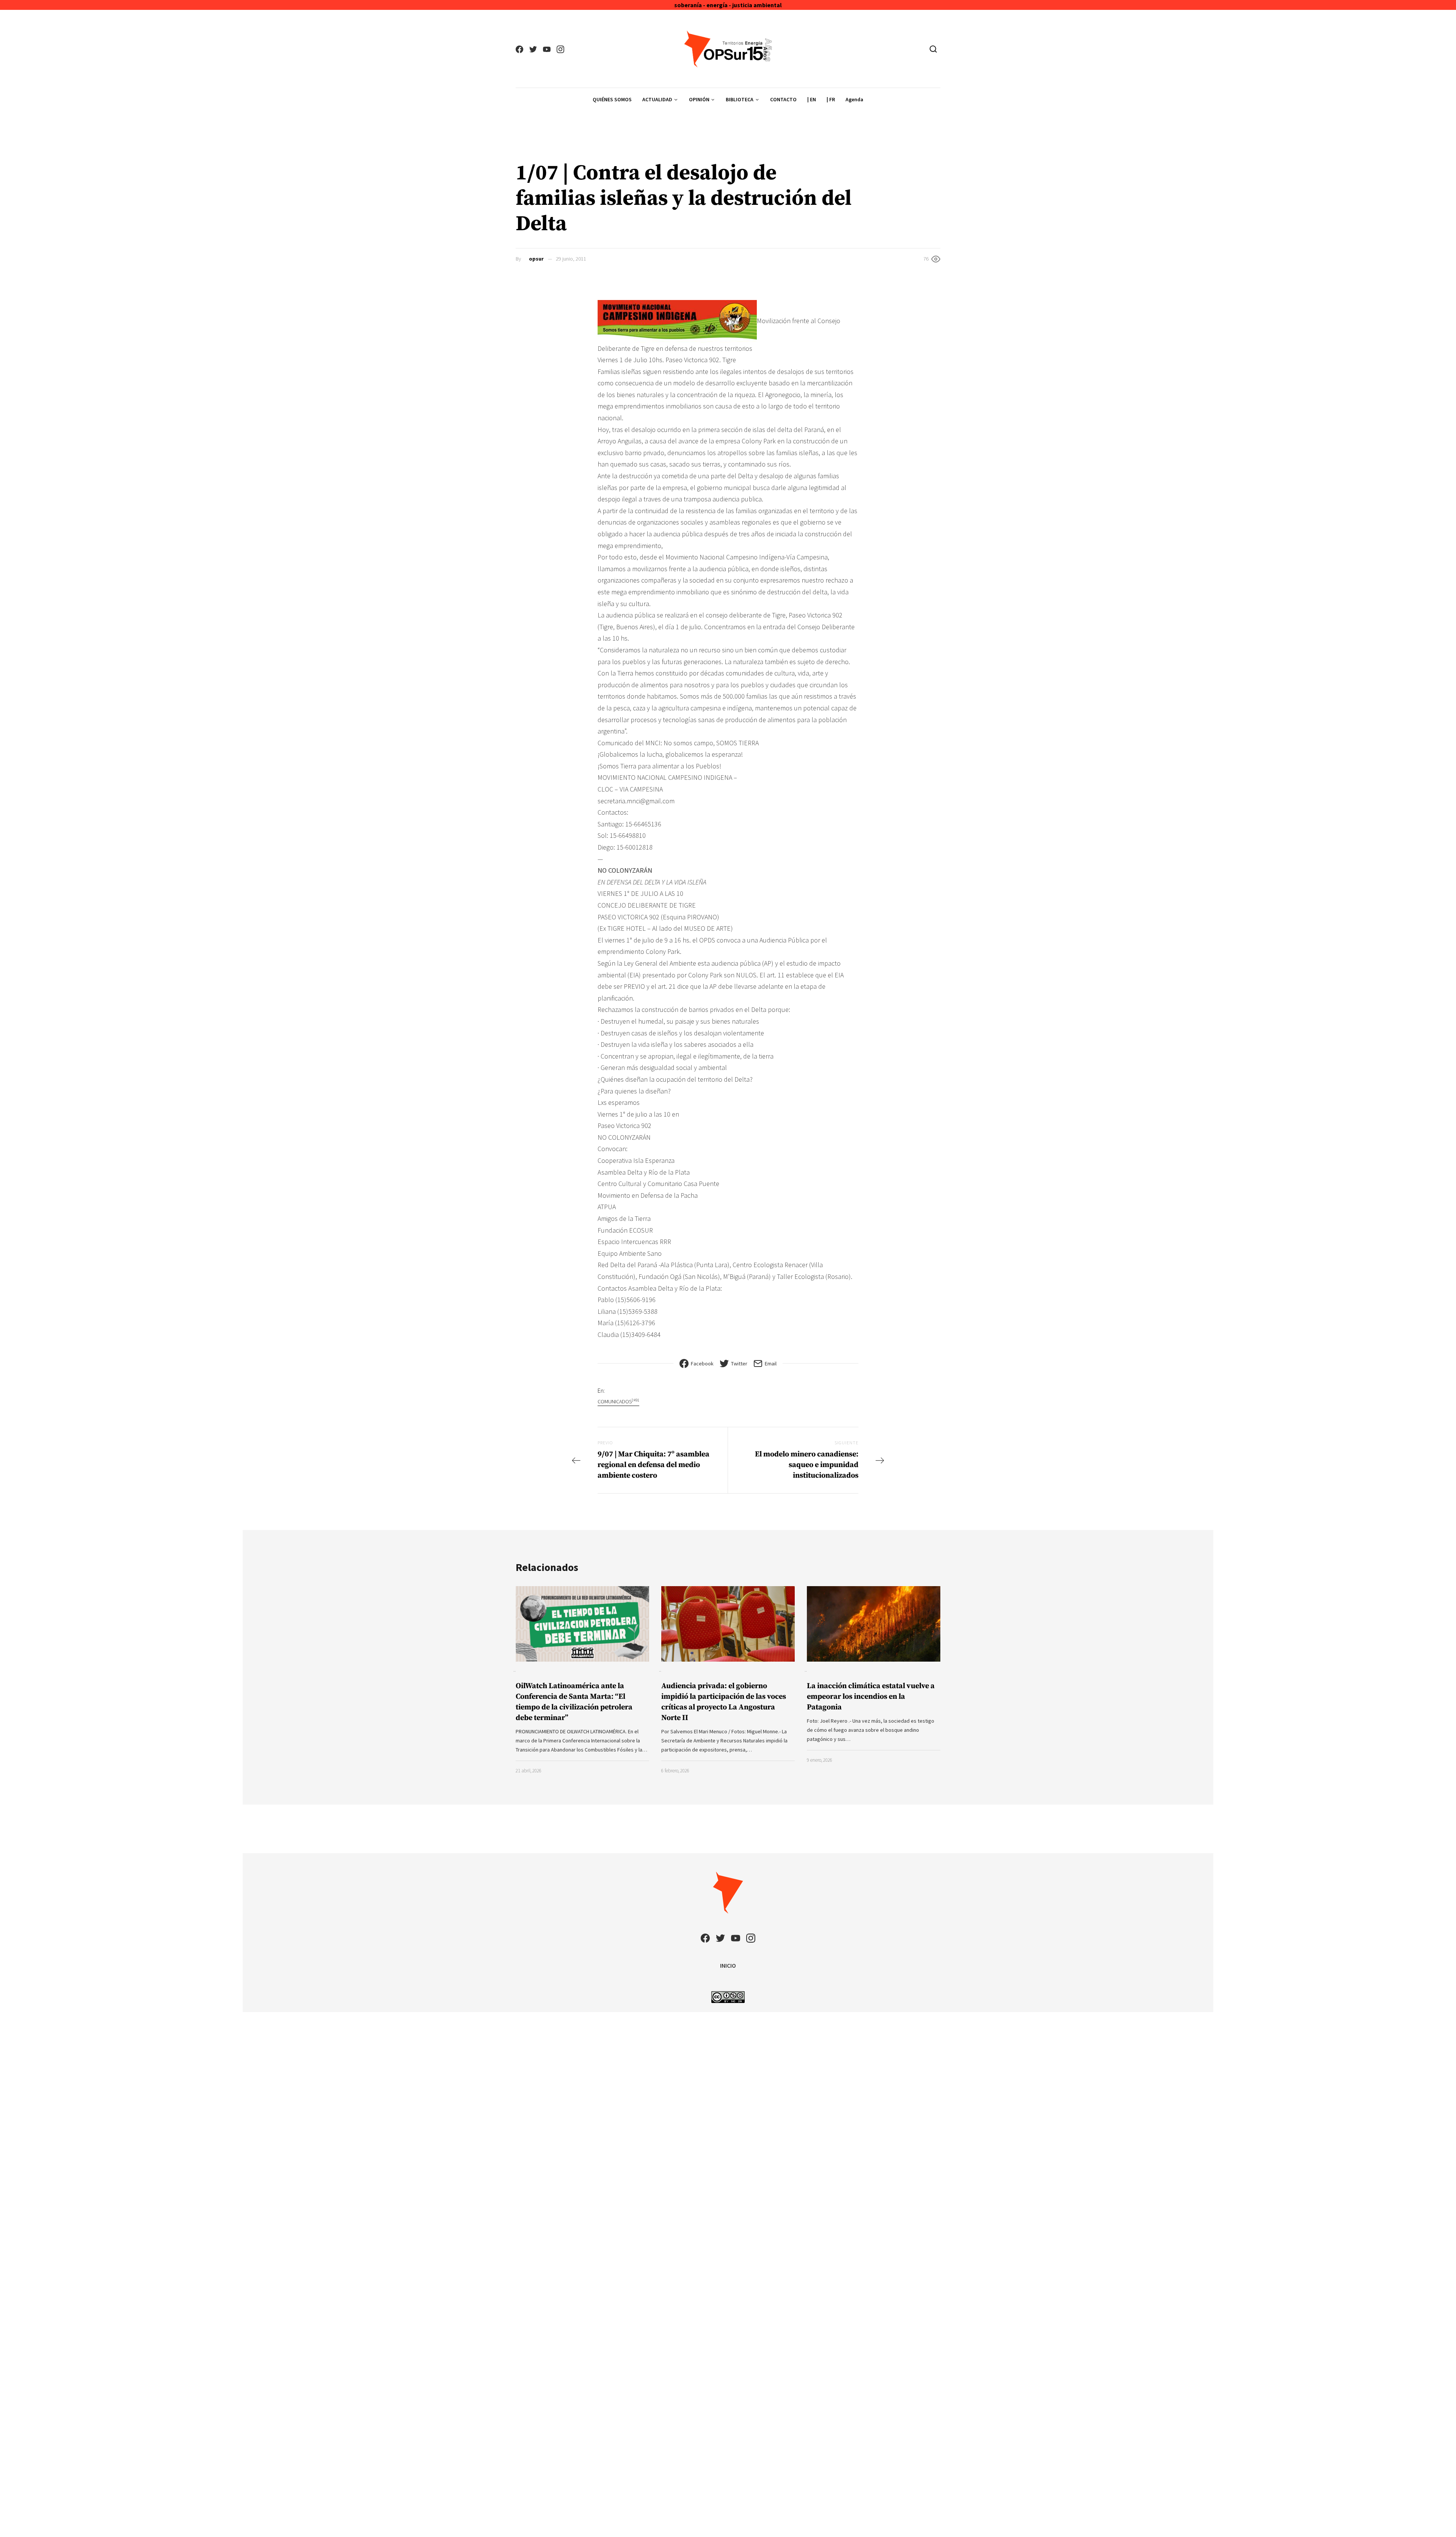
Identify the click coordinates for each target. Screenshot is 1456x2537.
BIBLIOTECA (740, 99)
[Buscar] (933, 49)
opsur (536, 259)
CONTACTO (783, 99)
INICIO (728, 1965)
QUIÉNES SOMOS (612, 99)
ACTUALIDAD (657, 99)
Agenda (854, 99)
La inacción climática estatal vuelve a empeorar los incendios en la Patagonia (871, 1697)
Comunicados (618, 1401)
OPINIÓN (699, 99)
